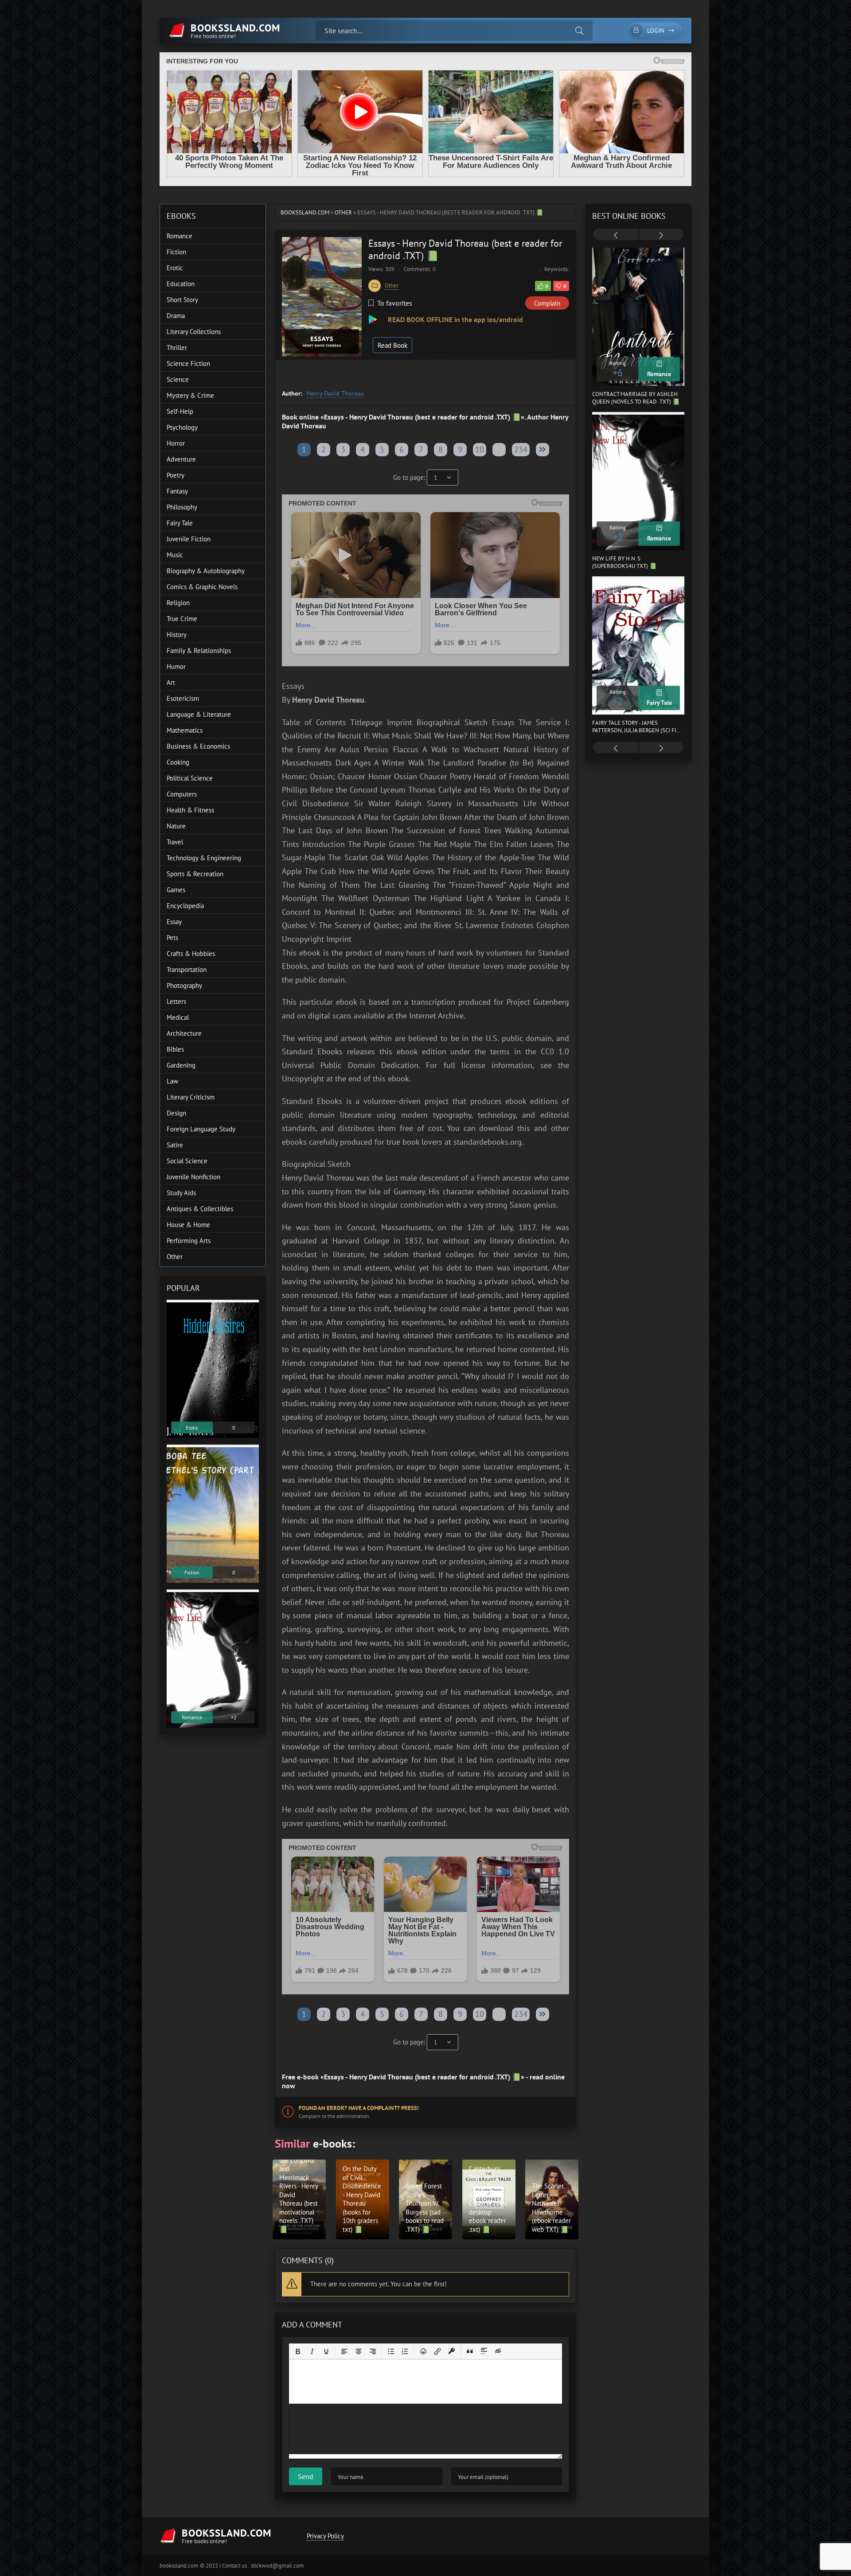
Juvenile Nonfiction (193, 1177)
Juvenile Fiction (189, 539)
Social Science (187, 1161)
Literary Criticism (191, 1097)
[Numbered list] (405, 2351)
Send (306, 2476)
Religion (178, 603)
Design (176, 1113)
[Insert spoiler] (484, 2351)
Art (171, 682)
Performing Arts (189, 1241)
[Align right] (373, 2351)
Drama (176, 316)
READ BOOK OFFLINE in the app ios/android (455, 319)
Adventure (181, 459)
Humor (176, 666)
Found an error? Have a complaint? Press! (359, 2108)
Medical (178, 1017)
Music (175, 555)
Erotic (175, 268)
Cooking (178, 762)
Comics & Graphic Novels (202, 587)
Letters (176, 1001)
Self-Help (180, 411)
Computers (182, 794)
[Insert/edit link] (437, 2351)
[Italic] (312, 2351)
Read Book (392, 345)
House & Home (188, 1225)
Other (343, 212)
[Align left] (344, 2351)
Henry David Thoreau (335, 393)
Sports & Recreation (195, 874)
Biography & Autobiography (206, 571)
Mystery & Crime (190, 395)
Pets (172, 938)
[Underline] (326, 2351)
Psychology (182, 427)
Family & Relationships (199, 651)
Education (181, 284)
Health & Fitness (190, 810)
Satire (175, 1145)
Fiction (176, 252)
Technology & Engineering (204, 858)
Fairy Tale (180, 523)
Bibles (175, 1049)
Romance (180, 236)
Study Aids (181, 1193)
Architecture (184, 1033)
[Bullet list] (391, 2351)
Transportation (187, 969)
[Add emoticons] (423, 2351)
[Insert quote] (470, 2351)
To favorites (395, 303)
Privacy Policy (325, 2536)
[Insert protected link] (452, 2351)
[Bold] (298, 2351)
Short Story (182, 300)
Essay (174, 922)
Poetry (176, 475)
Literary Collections (194, 332)
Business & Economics (198, 746)
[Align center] (359, 2351)
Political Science (190, 778)
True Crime (182, 619)
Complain (547, 303)
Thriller (177, 348)
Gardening (181, 1065)
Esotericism (183, 698)
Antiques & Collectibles (200, 1209)
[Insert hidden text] (498, 2351)
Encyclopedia (185, 906)
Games (176, 890)
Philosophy (182, 507)
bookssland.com (305, 212)
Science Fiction (188, 363)
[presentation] (616, 235)
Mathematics (185, 730)
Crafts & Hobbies (191, 954)
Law (172, 1081)
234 (521, 449)
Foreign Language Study (201, 1129)
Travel (175, 842)
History (177, 635)
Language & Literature (199, 714)
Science (178, 379)
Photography (184, 985)
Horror (176, 443)
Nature (176, 826)
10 (480, 449)
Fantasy (177, 491)
